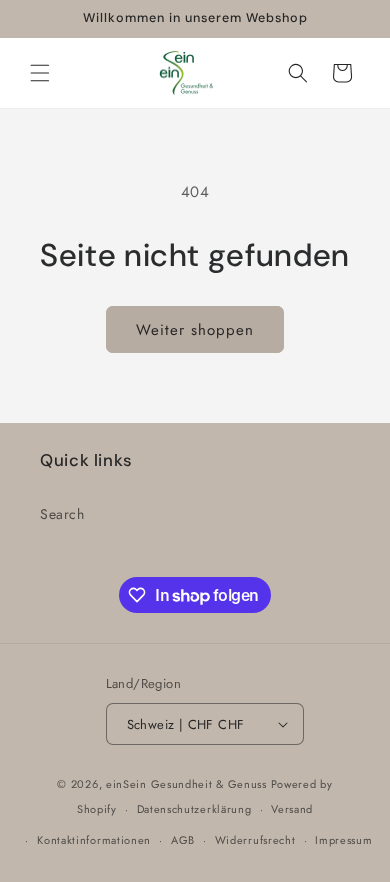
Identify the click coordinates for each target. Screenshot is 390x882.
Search (62, 514)
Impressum (343, 840)
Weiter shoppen (195, 330)
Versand (292, 809)
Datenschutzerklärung (194, 809)
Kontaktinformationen (94, 840)
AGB (183, 840)
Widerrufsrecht (255, 840)
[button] (40, 73)
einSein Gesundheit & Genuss (186, 784)
